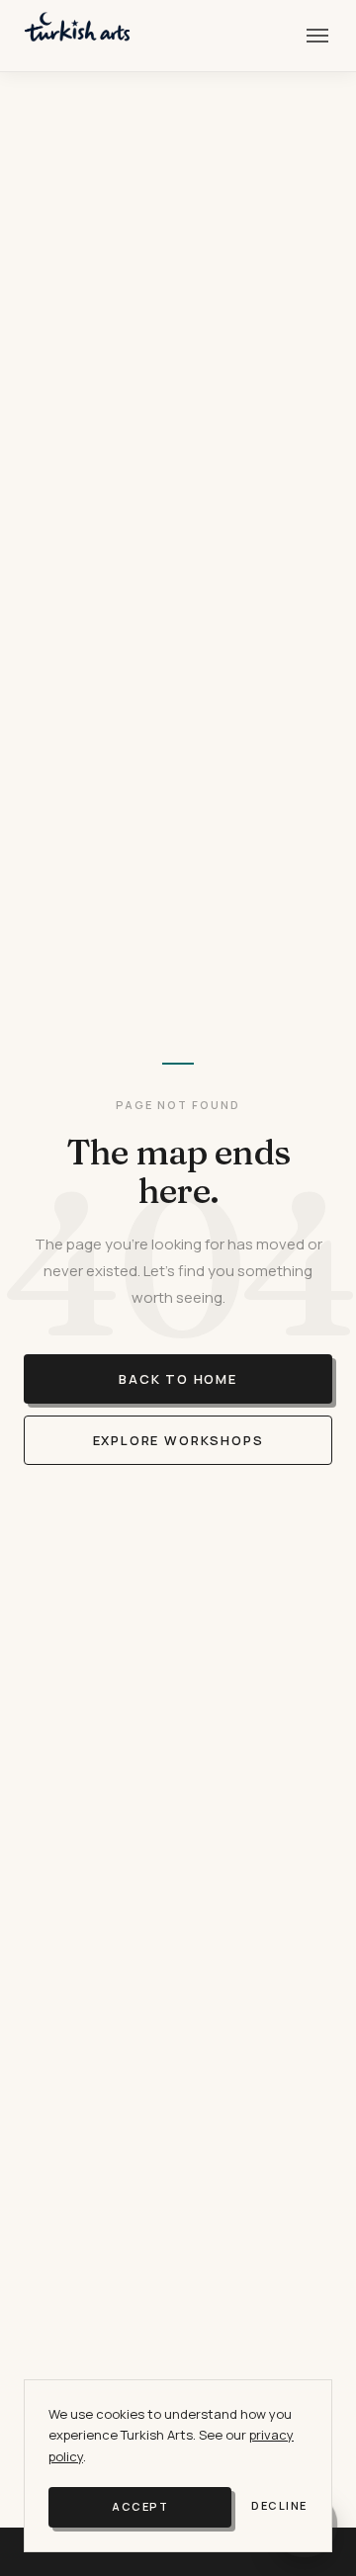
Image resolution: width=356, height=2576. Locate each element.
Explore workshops (178, 1440)
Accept (140, 2506)
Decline (279, 2505)
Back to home (178, 1379)
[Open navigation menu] (317, 36)
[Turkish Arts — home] (77, 36)
